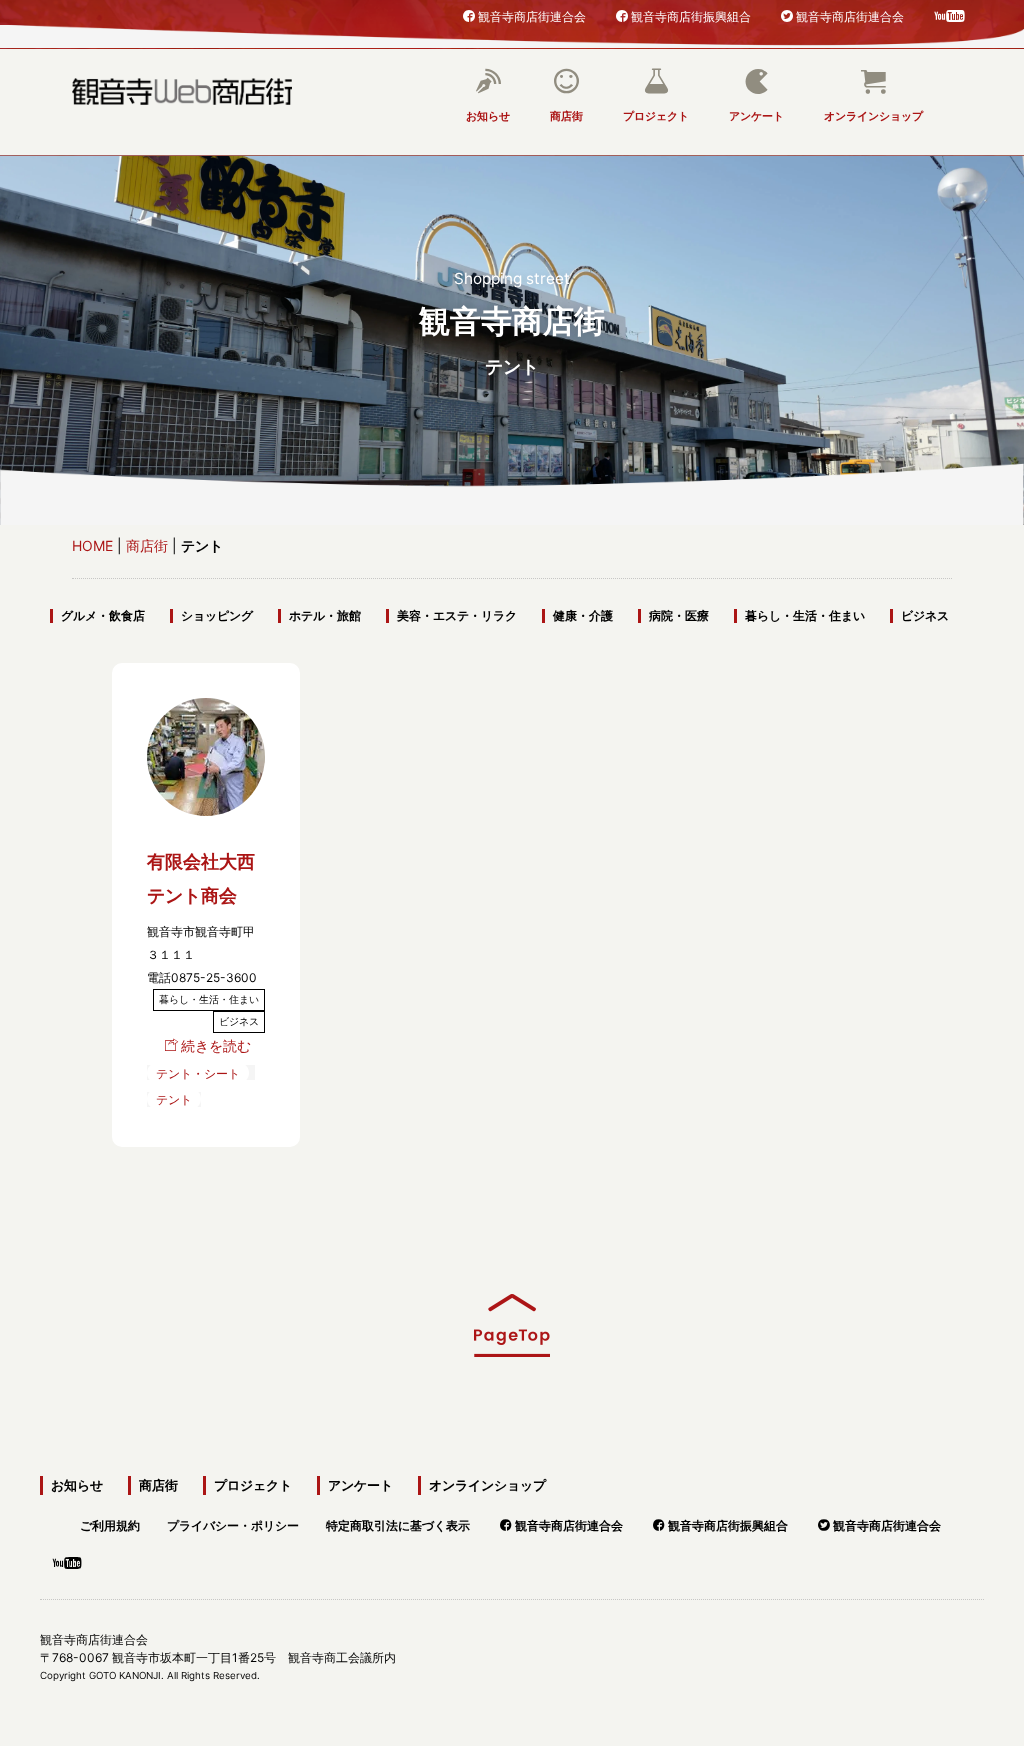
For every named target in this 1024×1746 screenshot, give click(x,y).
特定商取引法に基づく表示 (398, 1522)
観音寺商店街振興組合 (691, 15)
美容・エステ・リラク (457, 616)
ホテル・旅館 (325, 616)
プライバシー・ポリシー (233, 1522)
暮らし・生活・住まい (805, 616)
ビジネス (925, 616)
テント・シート (198, 1072)
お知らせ (488, 116)
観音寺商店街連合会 (532, 15)
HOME (92, 545)
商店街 (566, 116)
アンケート (756, 116)
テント (174, 1099)
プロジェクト (656, 116)
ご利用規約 (110, 1522)
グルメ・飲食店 (103, 616)
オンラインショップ (873, 116)
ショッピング (217, 616)
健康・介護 (583, 616)
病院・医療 (679, 616)
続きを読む (216, 1045)
